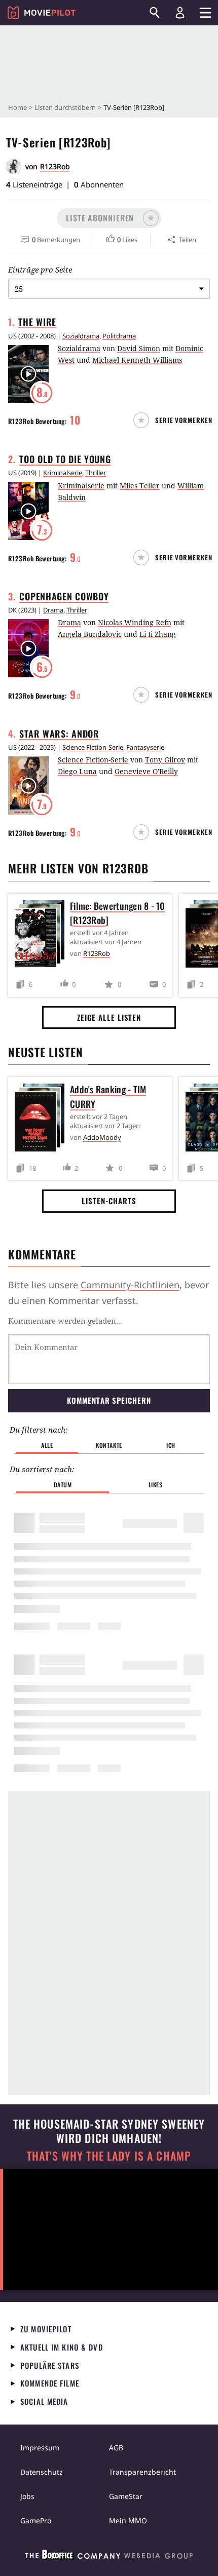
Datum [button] (63, 1485)
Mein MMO (128, 2521)
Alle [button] (47, 1445)
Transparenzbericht (142, 2472)
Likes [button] (156, 1485)
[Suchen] (155, 13)
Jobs (27, 2496)
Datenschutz (42, 2472)
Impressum (40, 2448)
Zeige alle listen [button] (109, 1017)
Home (17, 107)
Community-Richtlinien (130, 1285)
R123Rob (55, 166)
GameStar (126, 2496)
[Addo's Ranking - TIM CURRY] (42, 1119)
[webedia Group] (109, 2557)
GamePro (36, 2521)
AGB (116, 2448)
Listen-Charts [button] (109, 1201)
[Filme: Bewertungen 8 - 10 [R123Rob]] (42, 936)
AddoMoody (102, 1137)
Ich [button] (171, 1445)
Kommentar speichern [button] (109, 1400)
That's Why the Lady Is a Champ (109, 2156)
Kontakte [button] (109, 1445)
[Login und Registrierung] (180, 13)
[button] (109, 218)
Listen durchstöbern (65, 107)
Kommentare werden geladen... (65, 1321)
